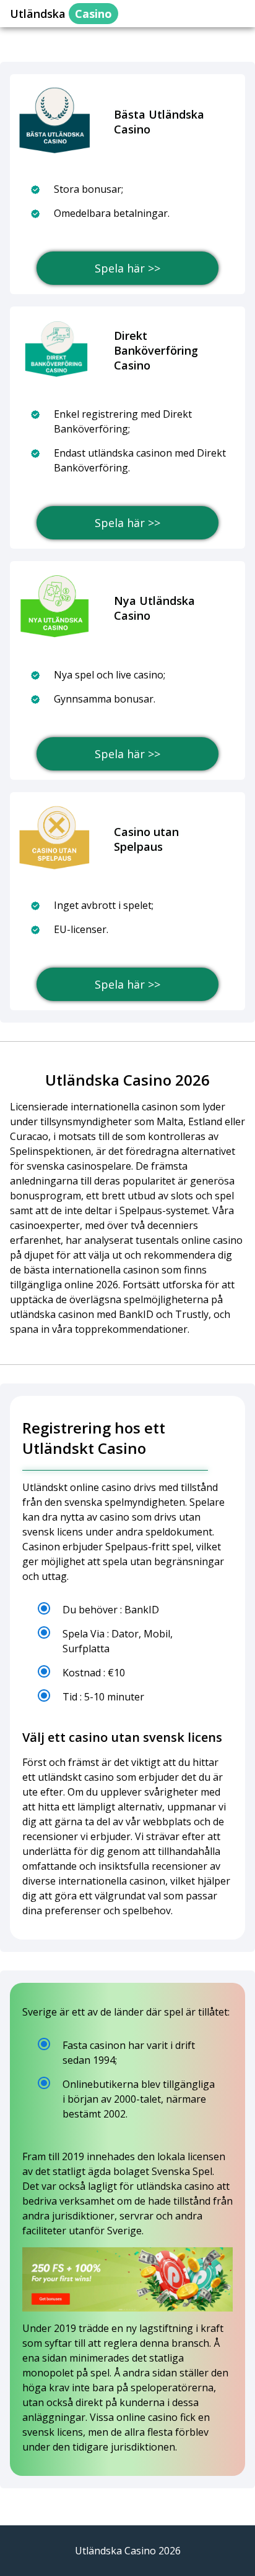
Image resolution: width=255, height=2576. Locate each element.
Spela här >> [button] (127, 268)
